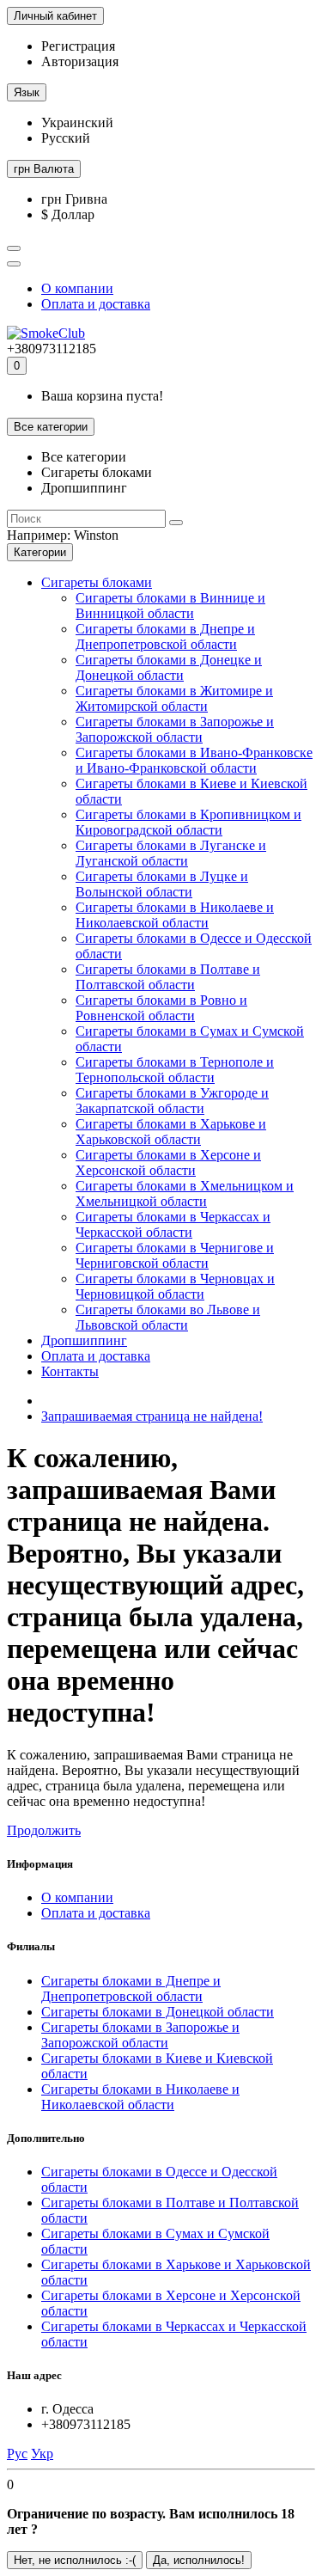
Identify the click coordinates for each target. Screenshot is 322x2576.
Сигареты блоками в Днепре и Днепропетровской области (165, 636)
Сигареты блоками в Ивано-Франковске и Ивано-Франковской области (194, 760)
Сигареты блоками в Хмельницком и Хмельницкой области (185, 1193)
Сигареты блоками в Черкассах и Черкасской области (173, 1224)
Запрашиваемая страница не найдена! (152, 1416)
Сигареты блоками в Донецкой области (158, 2012)
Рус (17, 2454)
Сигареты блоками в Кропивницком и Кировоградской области (188, 822)
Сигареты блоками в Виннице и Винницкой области (170, 606)
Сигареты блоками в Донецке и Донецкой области (169, 667)
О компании (77, 288)
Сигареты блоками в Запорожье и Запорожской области (175, 729)
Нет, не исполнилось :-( (75, 2560)
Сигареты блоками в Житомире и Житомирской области (174, 698)
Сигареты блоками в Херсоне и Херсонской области (168, 1163)
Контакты (70, 1371)
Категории (40, 552)
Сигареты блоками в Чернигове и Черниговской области (175, 1255)
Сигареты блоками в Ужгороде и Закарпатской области (172, 1101)
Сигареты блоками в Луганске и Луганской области (171, 853)
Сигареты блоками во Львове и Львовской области (168, 1317)
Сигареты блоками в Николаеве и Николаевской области (175, 915)
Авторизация (80, 61)
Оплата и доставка (96, 304)
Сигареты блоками (97, 582)
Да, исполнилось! (199, 2560)
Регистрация (78, 46)
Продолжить (44, 1830)
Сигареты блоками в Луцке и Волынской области (162, 884)
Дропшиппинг (84, 1340)
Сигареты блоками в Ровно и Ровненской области (161, 1008)
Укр (42, 2454)
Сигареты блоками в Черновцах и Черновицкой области (175, 1286)
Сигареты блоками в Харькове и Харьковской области (171, 1132)
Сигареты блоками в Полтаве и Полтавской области (168, 977)
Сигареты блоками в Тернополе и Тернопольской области (175, 1070)
